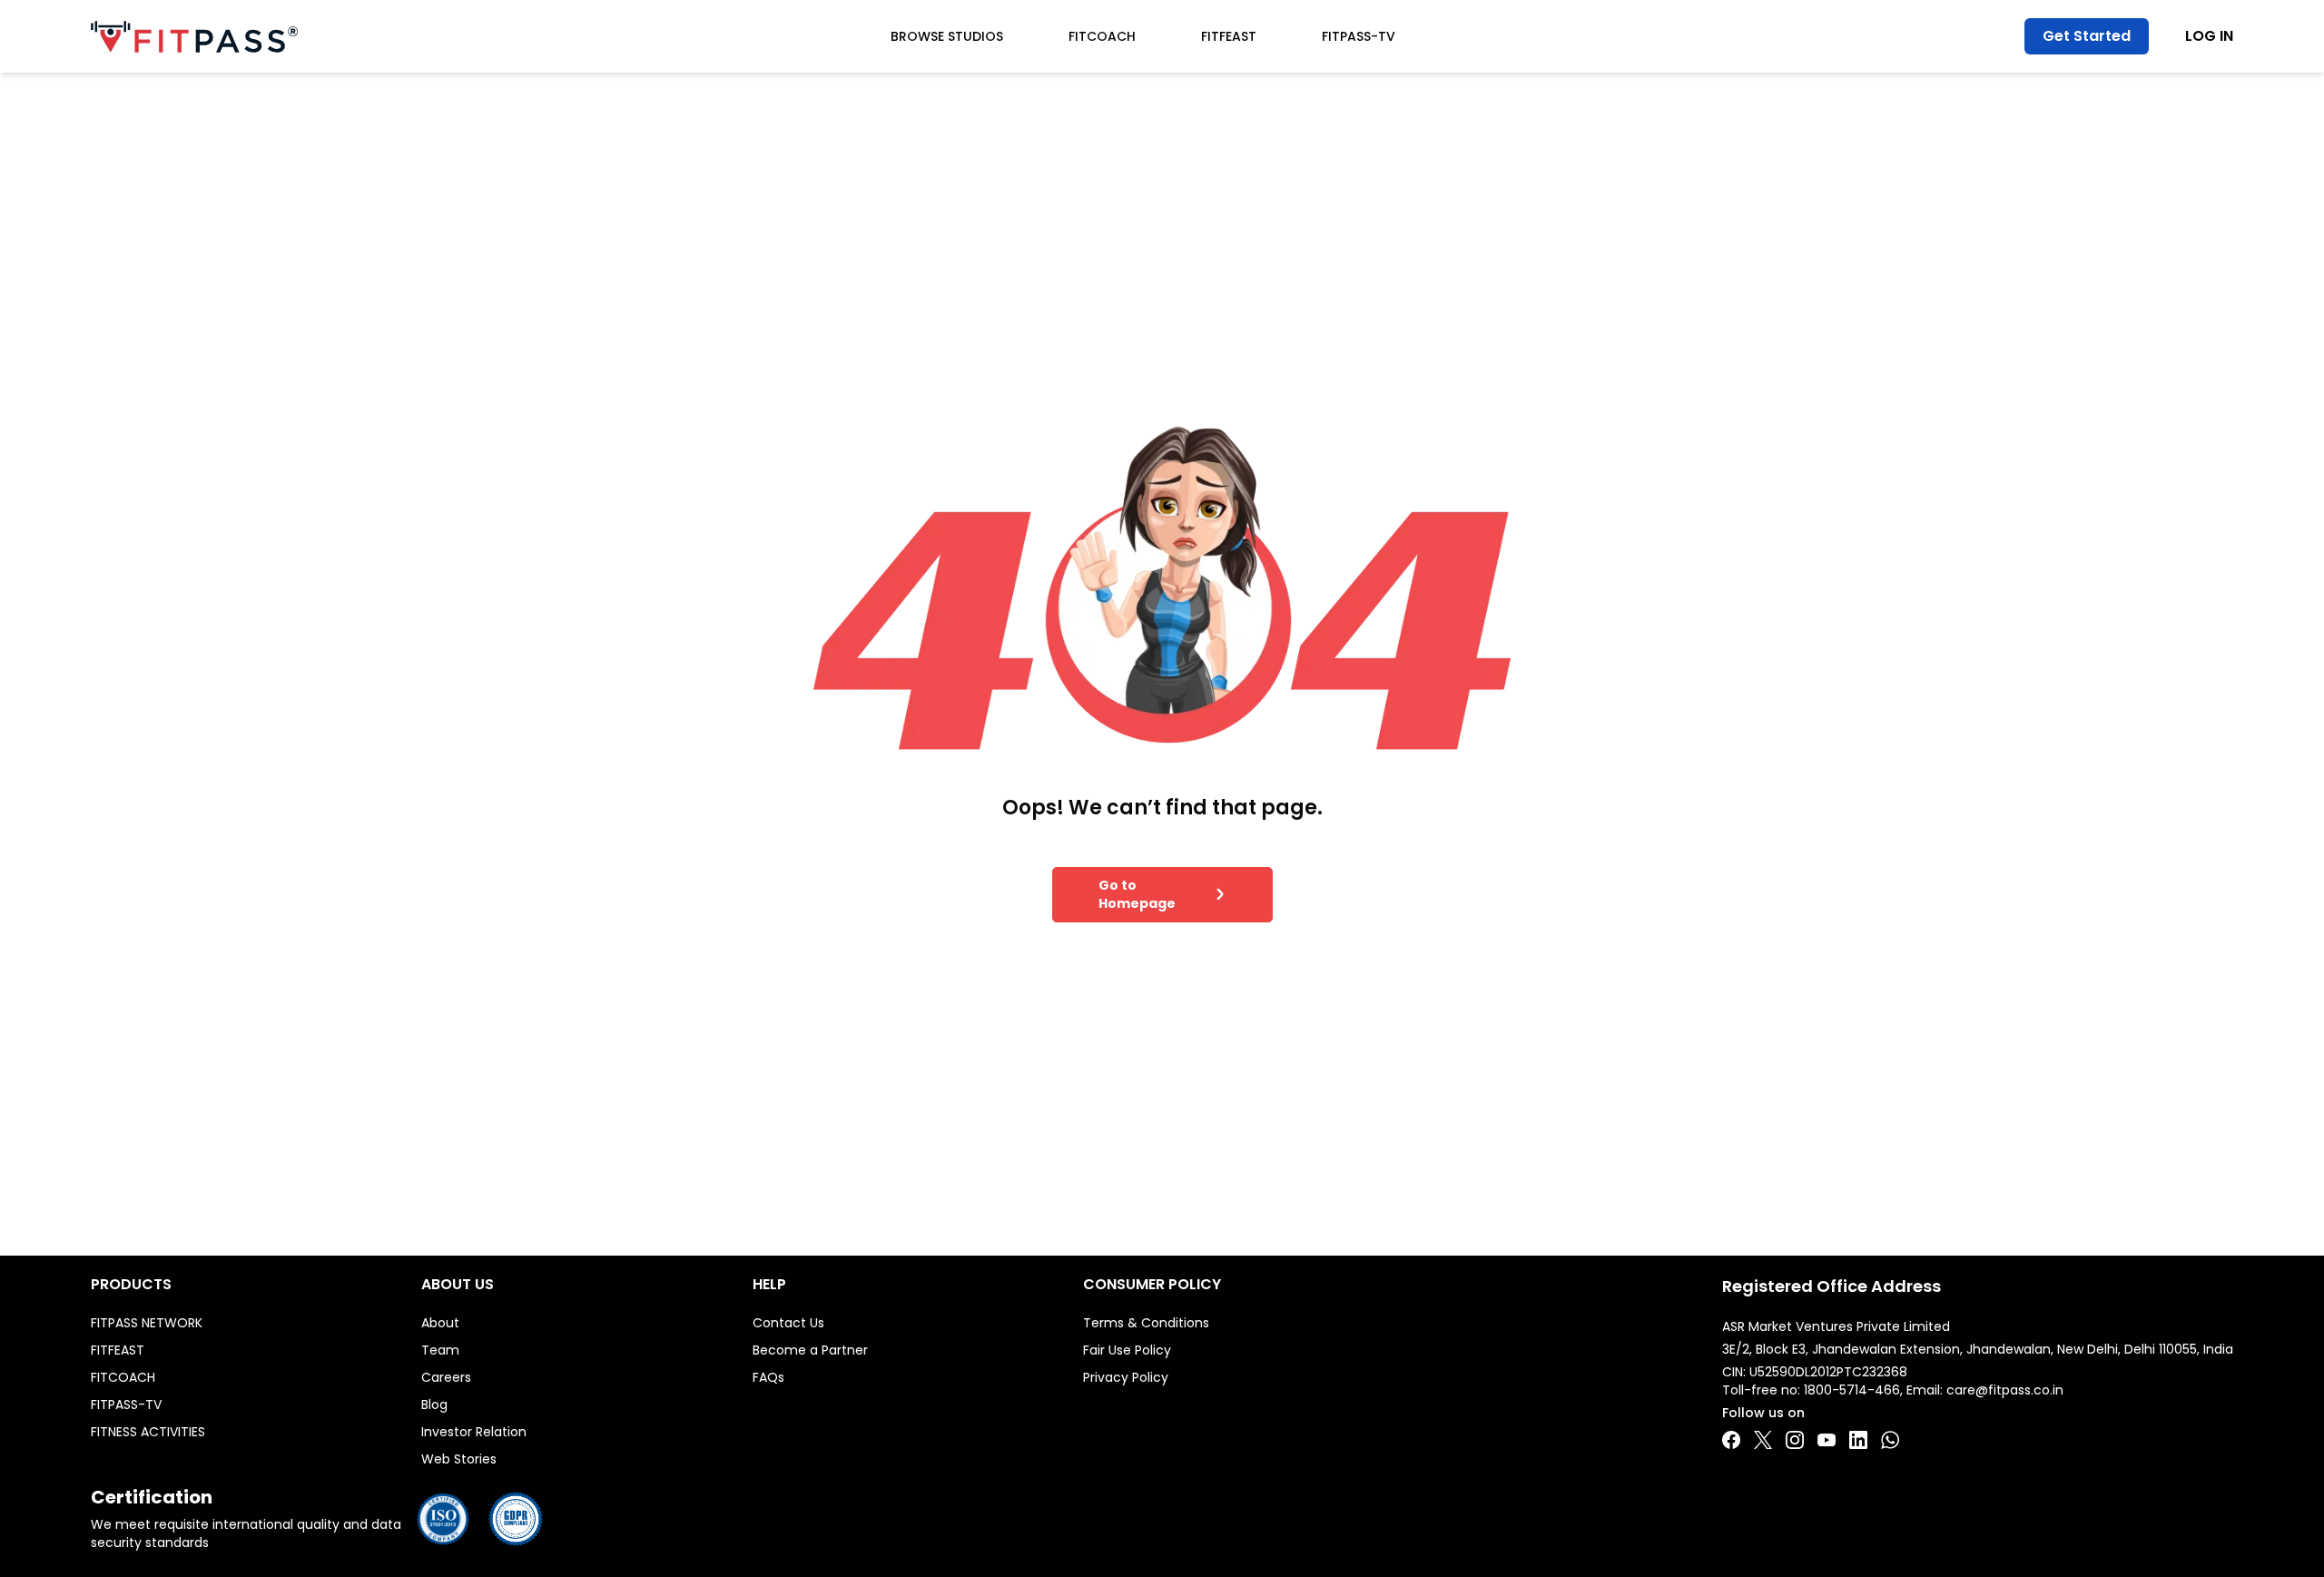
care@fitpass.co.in (2005, 1390)
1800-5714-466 (1852, 1390)
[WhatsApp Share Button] (1890, 1440)
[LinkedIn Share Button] (1858, 1440)
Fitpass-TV (1359, 36)
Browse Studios (947, 36)
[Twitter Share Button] (1763, 1440)
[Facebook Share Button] (1731, 1440)
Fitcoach (1102, 36)
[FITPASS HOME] (194, 37)
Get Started (2087, 36)
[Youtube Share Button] (1827, 1440)
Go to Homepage (1137, 894)
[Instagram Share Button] (1795, 1440)
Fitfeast (1229, 36)
